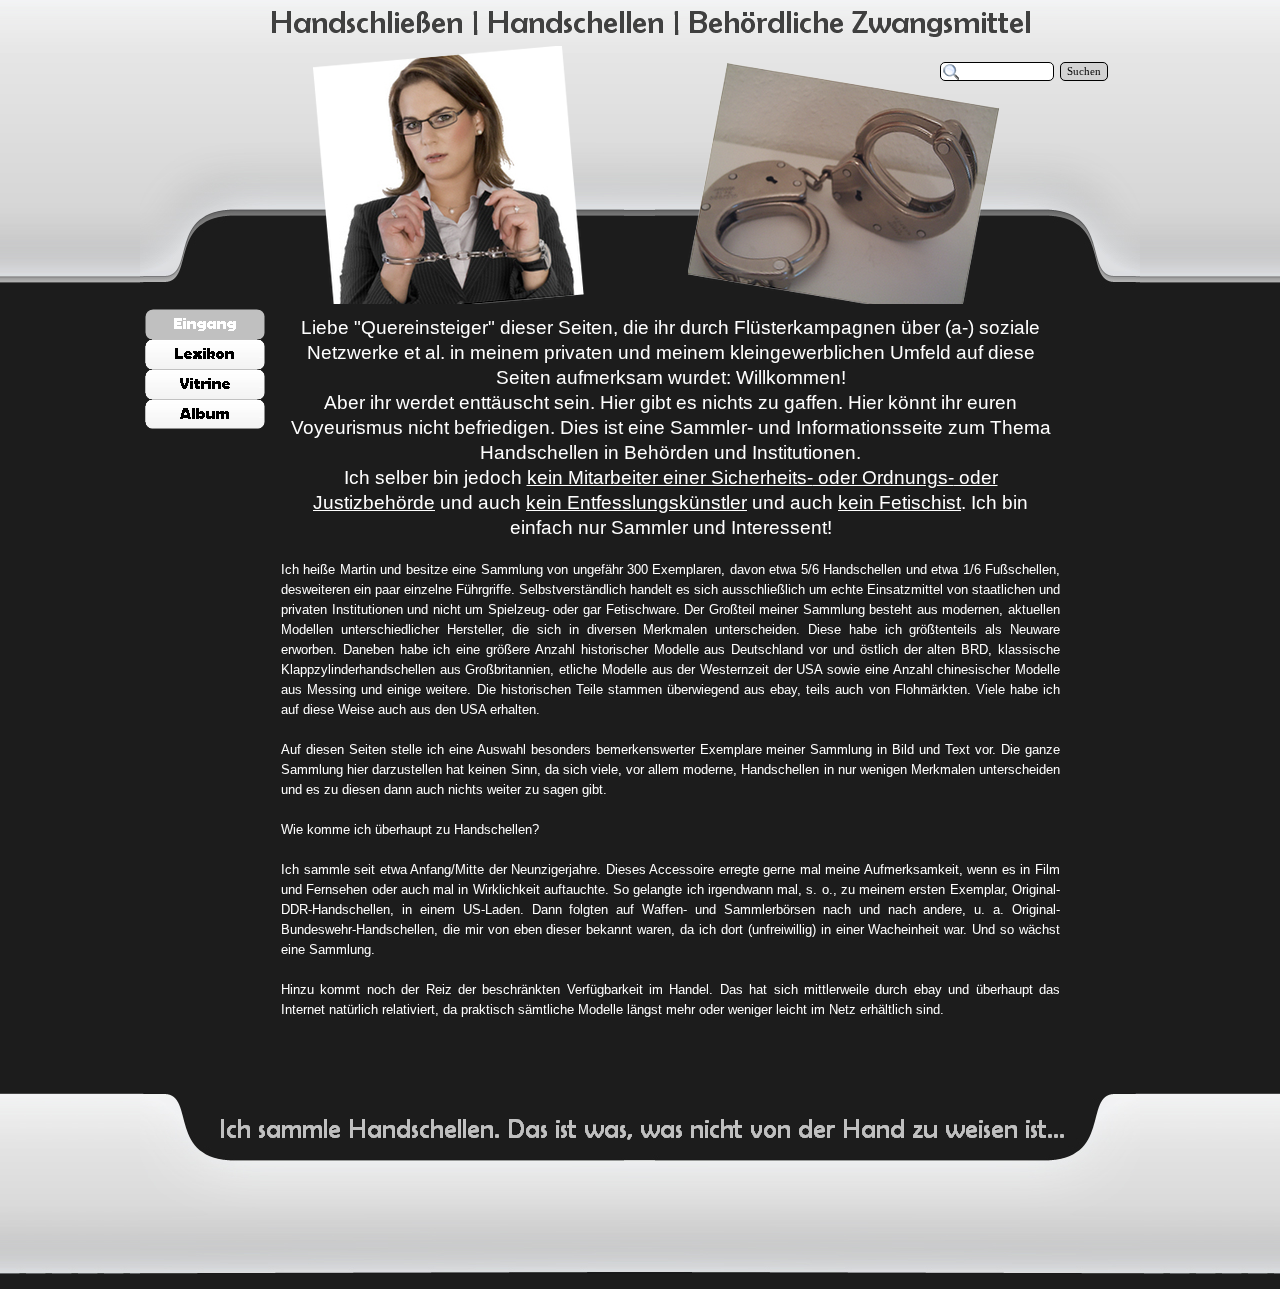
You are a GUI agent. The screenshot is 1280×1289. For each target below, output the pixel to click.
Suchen (1084, 71)
